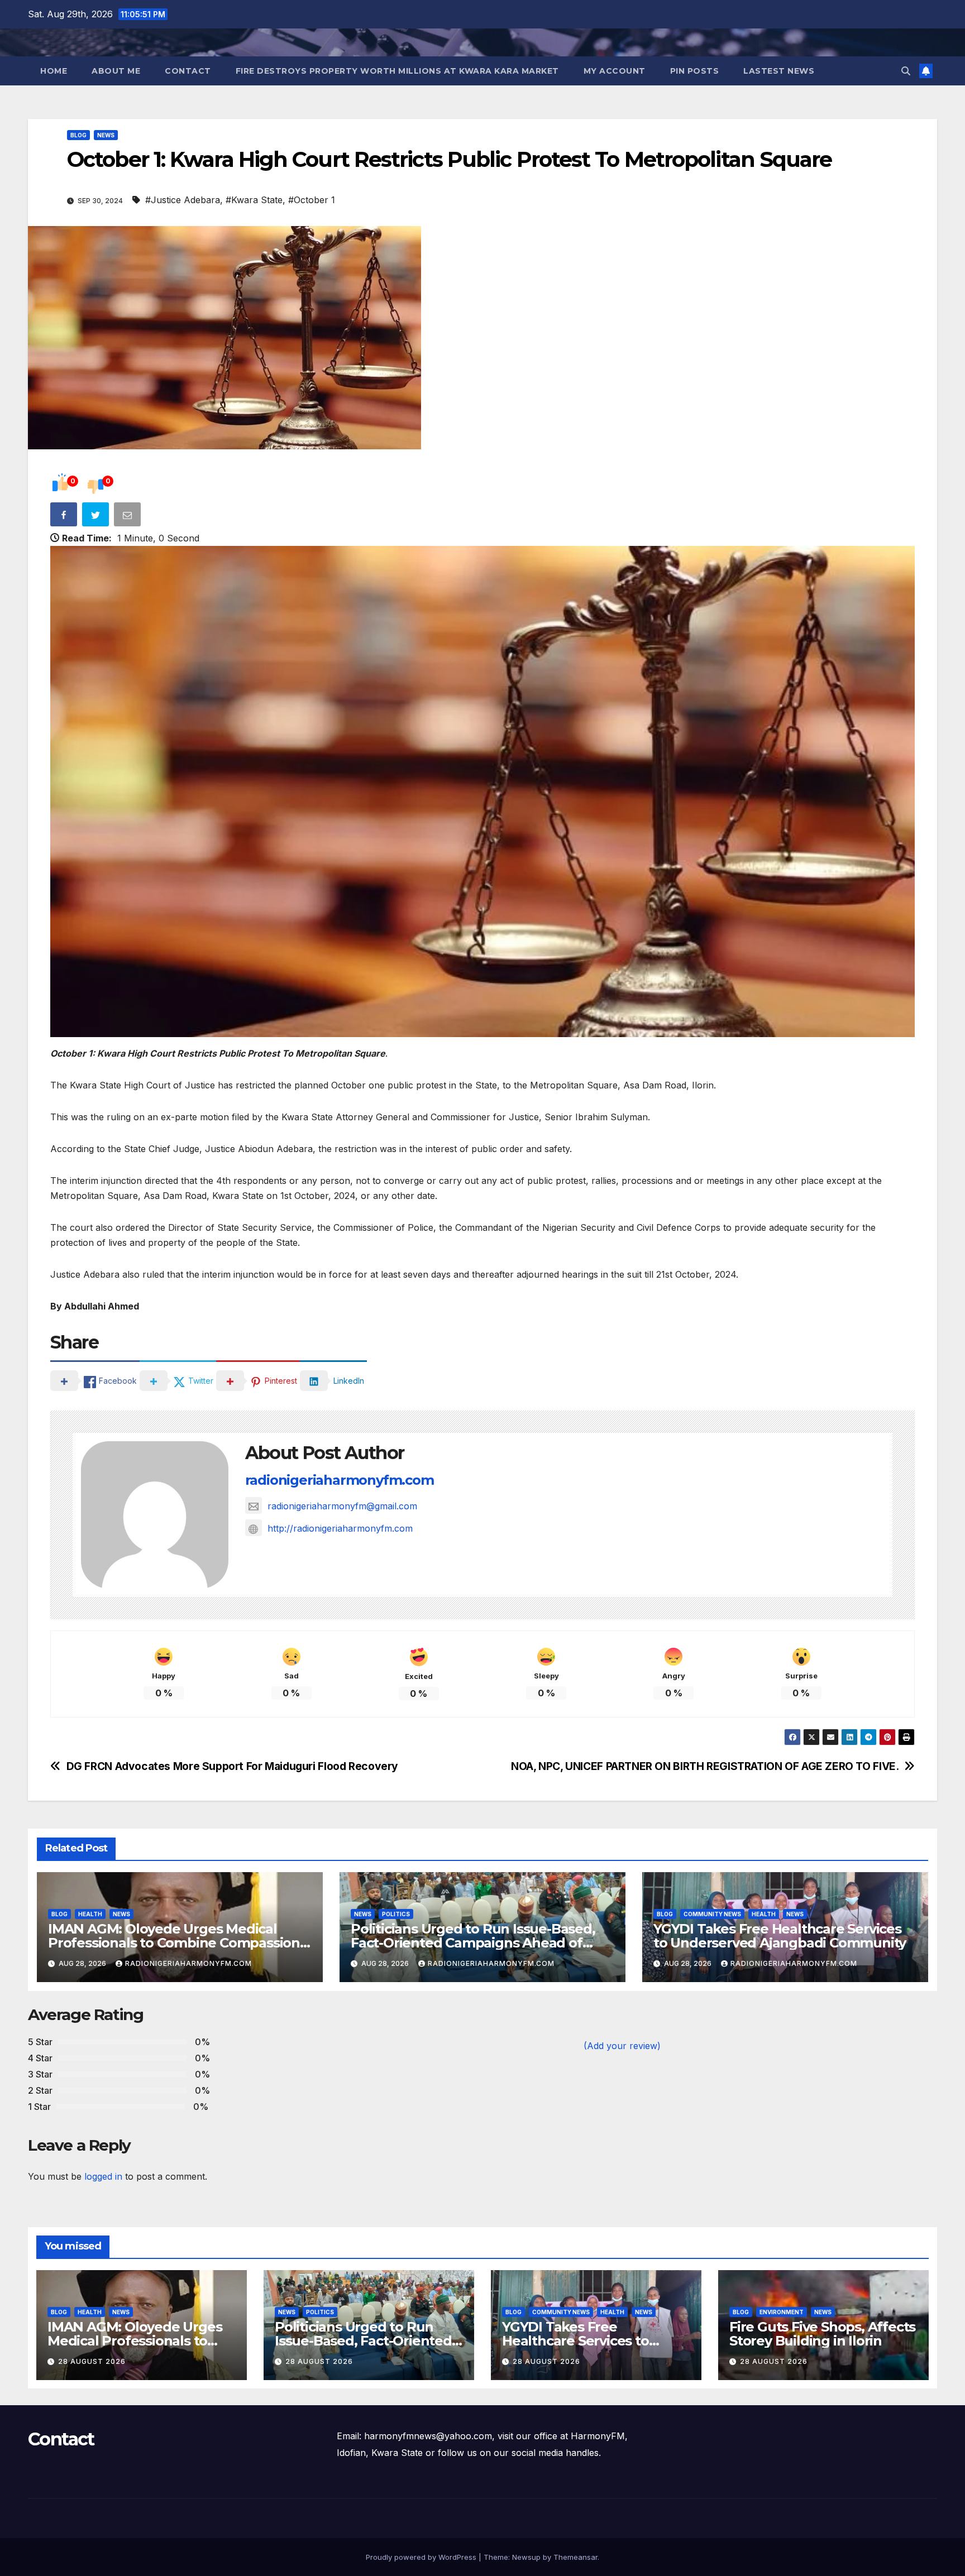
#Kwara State (254, 200)
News (106, 135)
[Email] (128, 517)
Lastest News (779, 71)
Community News (712, 1914)
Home (54, 71)
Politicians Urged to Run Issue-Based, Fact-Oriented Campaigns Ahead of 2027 (473, 1943)
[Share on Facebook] (65, 517)
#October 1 (312, 200)
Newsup (526, 2557)
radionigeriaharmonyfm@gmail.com (342, 1506)
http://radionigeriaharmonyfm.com (340, 1528)
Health (90, 1914)
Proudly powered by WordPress (422, 2557)
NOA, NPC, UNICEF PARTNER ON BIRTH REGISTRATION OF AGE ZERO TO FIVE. (705, 1766)
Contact (188, 71)
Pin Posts (695, 71)
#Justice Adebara (183, 200)
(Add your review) (622, 2046)
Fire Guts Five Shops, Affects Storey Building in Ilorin (822, 2334)
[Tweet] (97, 517)
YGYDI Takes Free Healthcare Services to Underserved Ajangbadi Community (780, 1936)
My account (615, 71)
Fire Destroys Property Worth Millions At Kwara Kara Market (397, 71)
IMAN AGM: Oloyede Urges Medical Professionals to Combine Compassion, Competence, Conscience (176, 1943)
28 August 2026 (92, 2361)
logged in (103, 2176)
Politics (396, 1914)
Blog (78, 135)
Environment (782, 2312)
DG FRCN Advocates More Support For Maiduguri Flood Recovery (232, 1766)
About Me (116, 71)
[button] (906, 71)
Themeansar (575, 2557)
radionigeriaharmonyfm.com (340, 1480)
